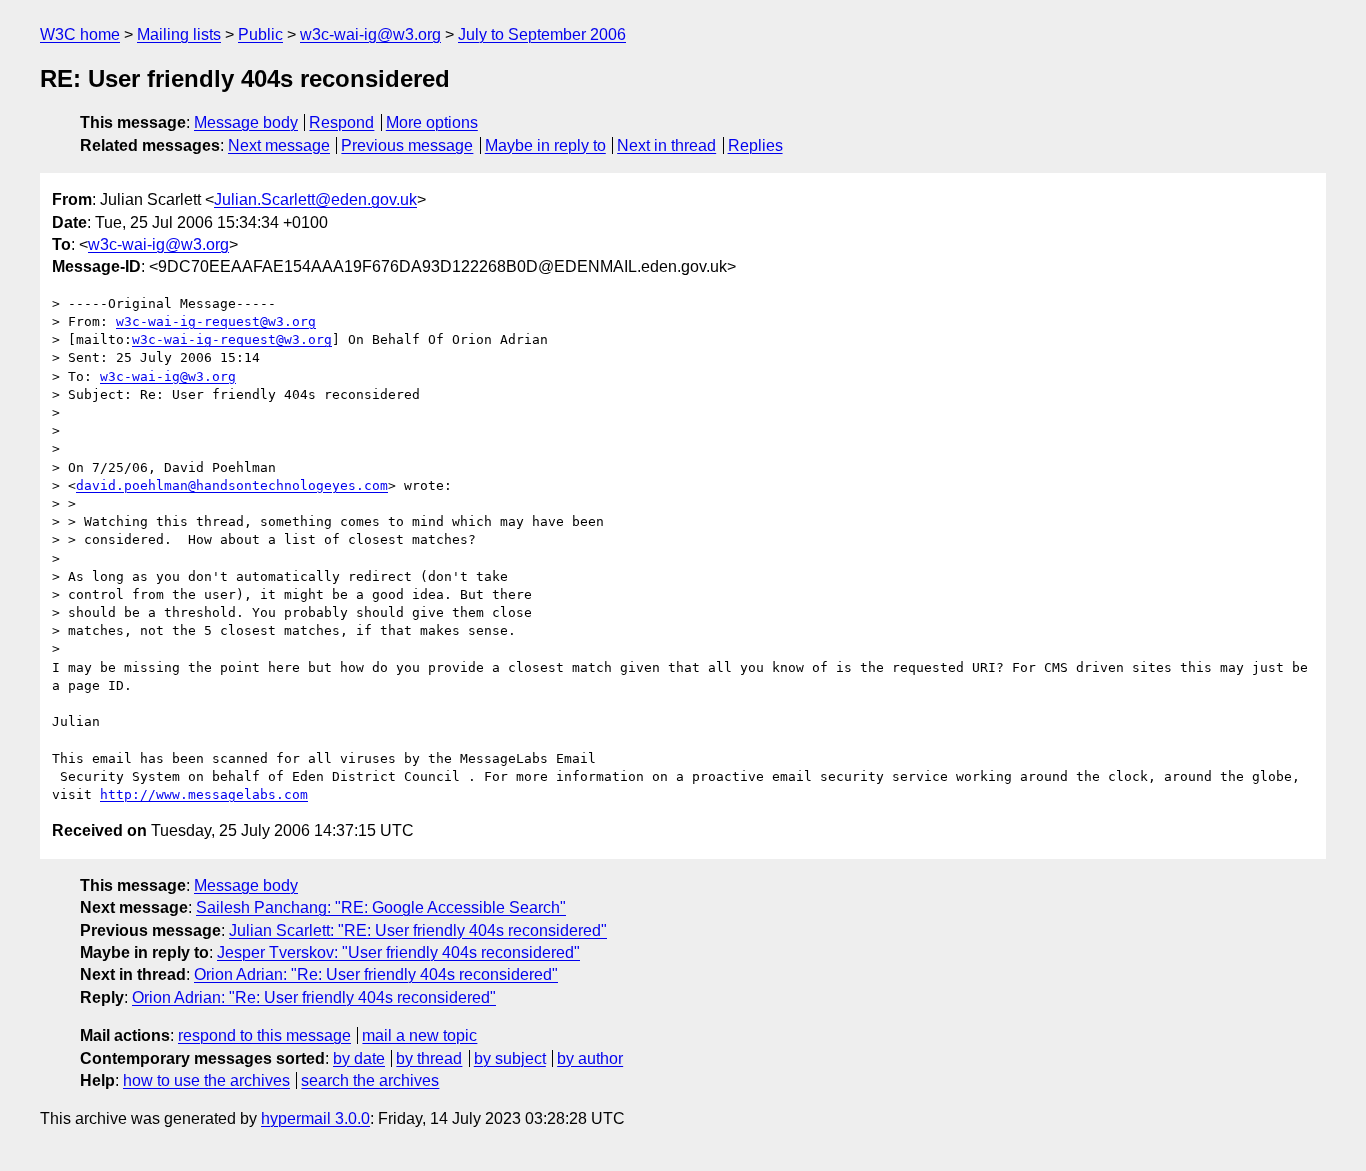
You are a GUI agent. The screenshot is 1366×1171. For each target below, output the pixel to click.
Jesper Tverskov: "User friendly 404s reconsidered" (398, 952)
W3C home (80, 34)
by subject (510, 1058)
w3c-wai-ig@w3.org (370, 34)
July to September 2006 (542, 34)
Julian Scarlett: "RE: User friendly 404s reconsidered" (418, 930)
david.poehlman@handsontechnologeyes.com (232, 485)
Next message (279, 145)
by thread (429, 1058)
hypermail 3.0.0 (315, 1118)
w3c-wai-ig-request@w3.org (216, 321)
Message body (246, 122)
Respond (341, 122)
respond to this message (264, 1035)
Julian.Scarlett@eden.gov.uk (315, 199)
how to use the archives (206, 1080)
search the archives (370, 1080)
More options (432, 122)
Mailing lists (179, 34)
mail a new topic (419, 1035)
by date (359, 1058)
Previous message (407, 145)
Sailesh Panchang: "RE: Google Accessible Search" (381, 907)
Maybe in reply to (545, 145)
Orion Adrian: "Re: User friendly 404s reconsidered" (376, 974)
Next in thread (666, 145)
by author (590, 1058)
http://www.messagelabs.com (204, 794)
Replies (755, 145)
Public (260, 34)
